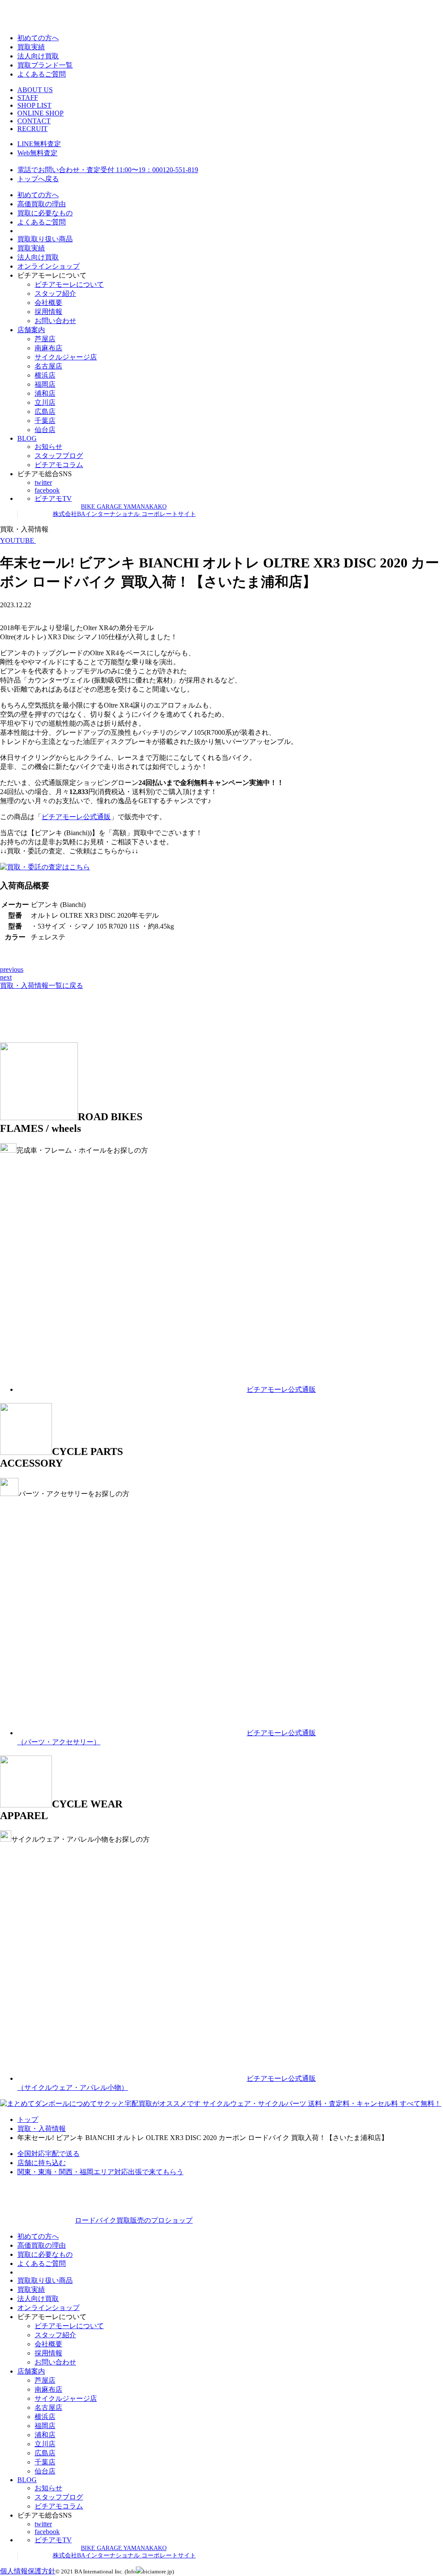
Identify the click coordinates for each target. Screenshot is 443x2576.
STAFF (28, 98)
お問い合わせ (55, 321)
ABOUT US (35, 90)
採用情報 (48, 312)
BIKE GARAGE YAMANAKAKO (124, 507)
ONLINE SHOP (40, 113)
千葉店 (45, 421)
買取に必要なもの (45, 213)
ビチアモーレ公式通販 (76, 817)
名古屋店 (48, 366)
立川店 (45, 402)
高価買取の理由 (42, 204)
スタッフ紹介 (55, 293)
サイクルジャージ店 (66, 357)
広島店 (45, 412)
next (6, 977)
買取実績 (31, 47)
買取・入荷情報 (42, 2129)
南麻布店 (48, 348)
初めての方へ (38, 38)
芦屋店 (45, 339)
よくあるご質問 (42, 74)
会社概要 (48, 303)
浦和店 (45, 393)
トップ (28, 2119)
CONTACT (34, 121)
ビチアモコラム (59, 465)
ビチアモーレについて (69, 284)
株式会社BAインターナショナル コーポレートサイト (124, 514)
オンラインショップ (48, 266)
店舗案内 (31, 330)
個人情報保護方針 (28, 2571)
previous (12, 969)
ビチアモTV (53, 498)
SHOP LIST (34, 105)
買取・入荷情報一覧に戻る (42, 985)
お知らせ (48, 447)
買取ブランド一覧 (45, 65)
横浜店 (45, 375)
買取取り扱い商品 (45, 239)
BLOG (27, 438)
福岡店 (45, 384)
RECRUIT (32, 129)
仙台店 (45, 430)
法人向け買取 (38, 56)
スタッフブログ (59, 456)
